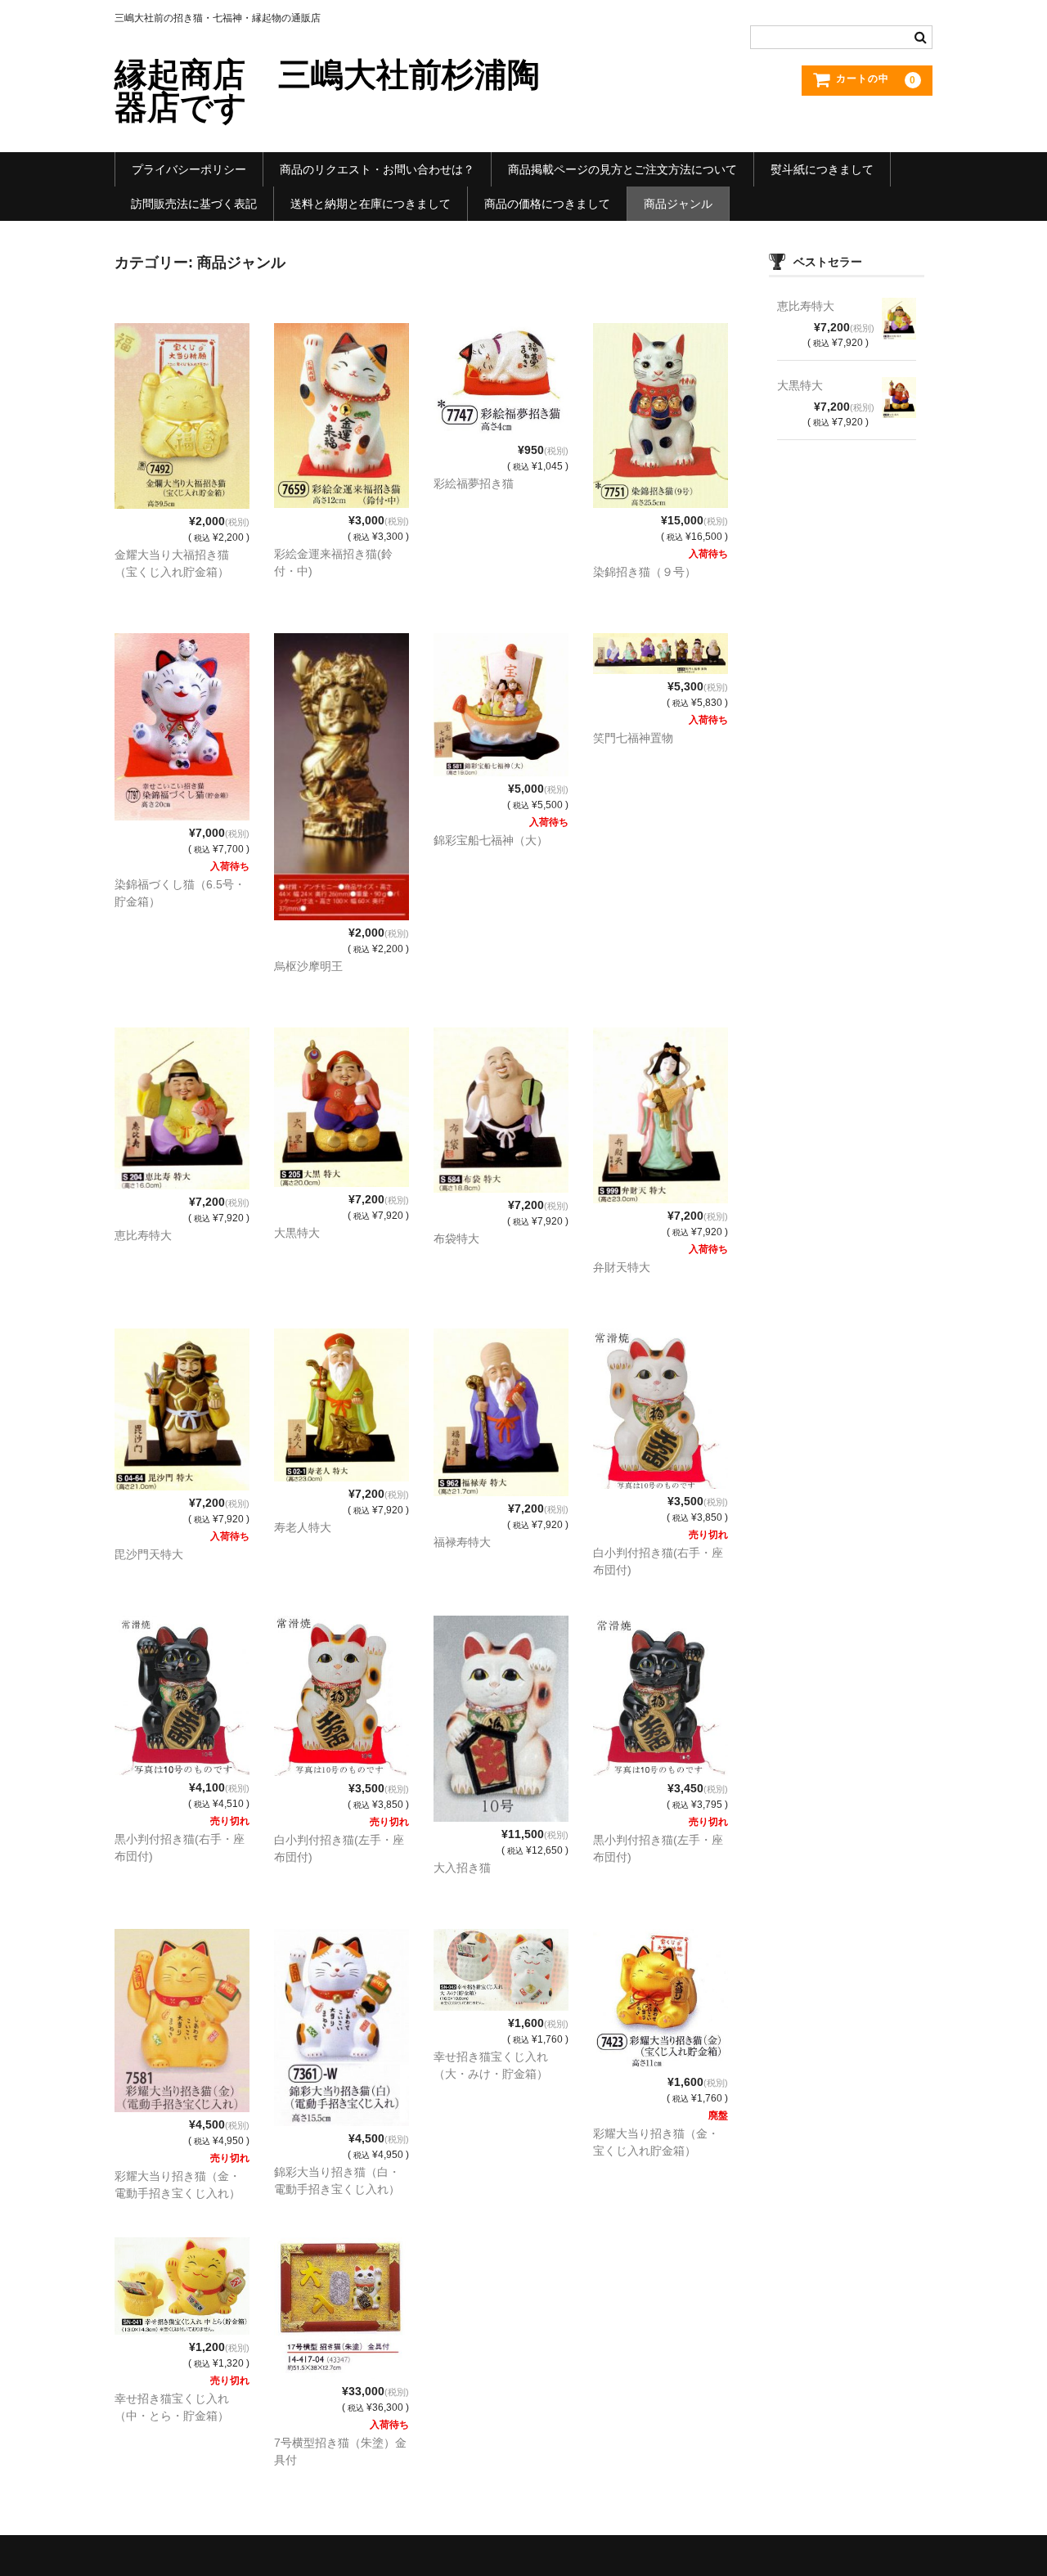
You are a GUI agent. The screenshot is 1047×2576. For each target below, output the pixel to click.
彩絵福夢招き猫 (474, 483)
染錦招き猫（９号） (645, 572)
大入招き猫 (462, 1868)
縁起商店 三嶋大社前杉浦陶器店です (327, 91)
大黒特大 (297, 1233)
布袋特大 (456, 1239)
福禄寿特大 (462, 1542)
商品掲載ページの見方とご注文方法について (622, 169)
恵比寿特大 (143, 1235)
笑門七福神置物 (633, 738)
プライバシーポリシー (189, 169)
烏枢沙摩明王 (308, 966)
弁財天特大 (622, 1267)
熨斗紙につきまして (822, 169)
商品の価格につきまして (547, 204)
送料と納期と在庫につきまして (371, 204)
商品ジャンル (678, 204)
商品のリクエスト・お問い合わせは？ (377, 169)
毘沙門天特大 (149, 1554)
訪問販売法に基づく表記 (194, 204)
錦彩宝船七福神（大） (491, 840)
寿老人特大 (303, 1527)
